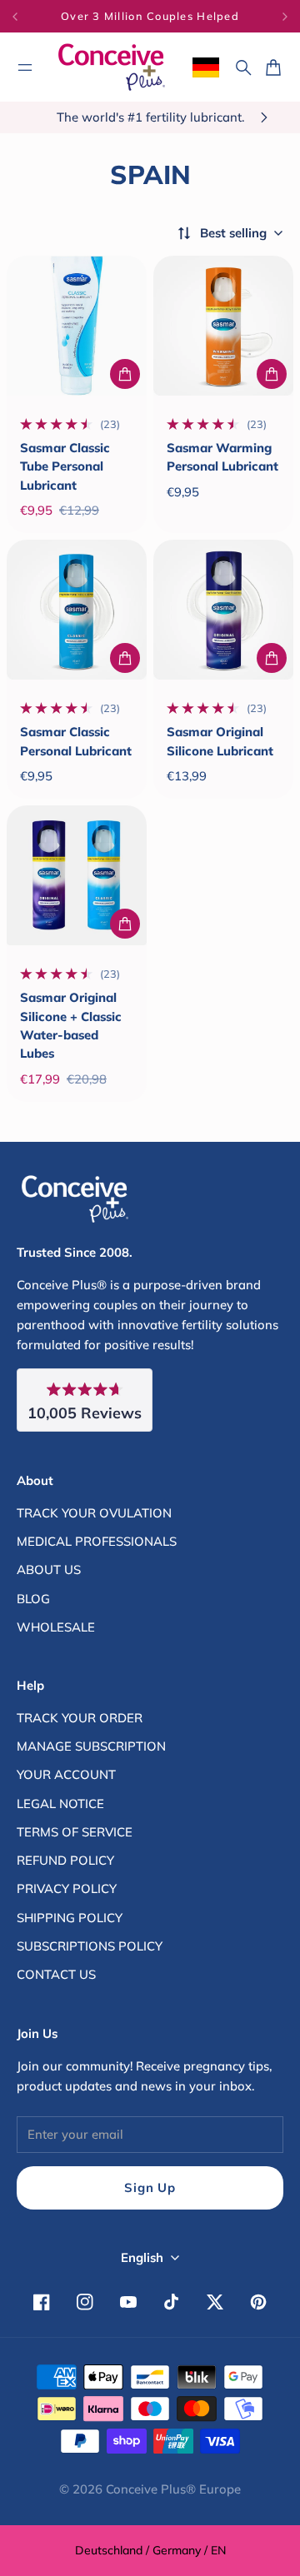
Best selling (233, 233)
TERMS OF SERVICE (75, 1832)
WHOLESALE (56, 1627)
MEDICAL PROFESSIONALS (97, 1541)
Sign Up (150, 2187)
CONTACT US (56, 1974)
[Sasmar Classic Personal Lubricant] (77, 610)
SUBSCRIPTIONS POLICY (90, 1946)
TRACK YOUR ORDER (80, 1718)
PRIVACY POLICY (67, 1888)
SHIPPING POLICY (70, 1918)
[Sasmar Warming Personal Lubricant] (223, 326)
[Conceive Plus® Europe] (112, 67)
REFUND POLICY (65, 1860)
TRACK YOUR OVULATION (94, 1513)
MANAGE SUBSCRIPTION (91, 1746)
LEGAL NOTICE (60, 1804)
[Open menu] (25, 67)
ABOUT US (49, 1570)
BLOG (33, 1599)
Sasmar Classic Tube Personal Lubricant (65, 466)
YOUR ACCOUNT (66, 1774)
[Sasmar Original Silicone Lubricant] (223, 610)
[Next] (285, 16)
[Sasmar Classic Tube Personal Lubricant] (77, 326)
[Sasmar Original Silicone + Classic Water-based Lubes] (77, 875)
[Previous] (23, 16)
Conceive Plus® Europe (173, 2489)
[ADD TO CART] (125, 374)
